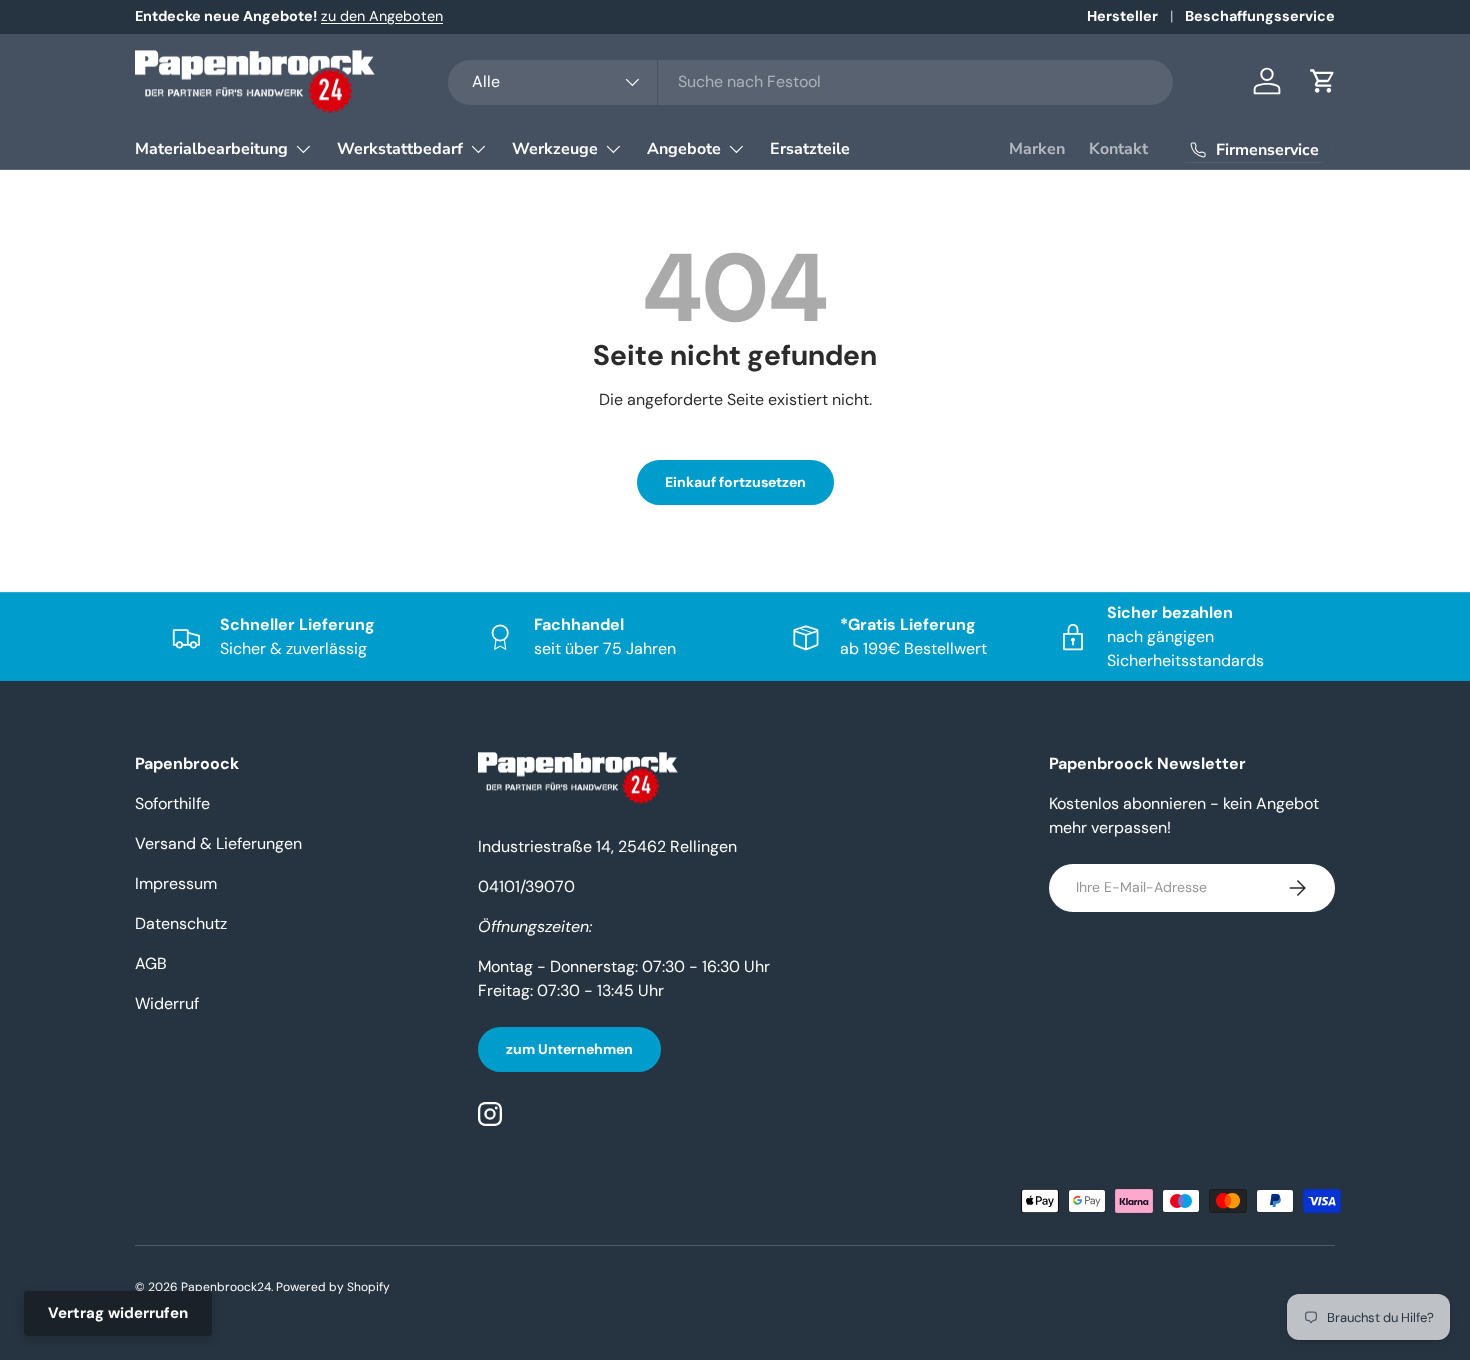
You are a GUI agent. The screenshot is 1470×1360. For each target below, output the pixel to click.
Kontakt (1118, 149)
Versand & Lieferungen (218, 843)
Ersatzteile (810, 149)
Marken (1037, 149)
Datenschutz (181, 923)
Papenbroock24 (226, 1287)
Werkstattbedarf (400, 149)
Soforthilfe (172, 803)
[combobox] (810, 81)
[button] (1323, 81)
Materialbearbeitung (211, 149)
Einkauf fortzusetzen (735, 482)
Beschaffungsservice (1260, 16)
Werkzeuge (555, 149)
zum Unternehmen (569, 1049)
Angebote (684, 149)
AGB (151, 963)
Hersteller (1122, 16)
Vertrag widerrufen (118, 1313)
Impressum (176, 883)
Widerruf (167, 1003)
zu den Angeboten (382, 16)
